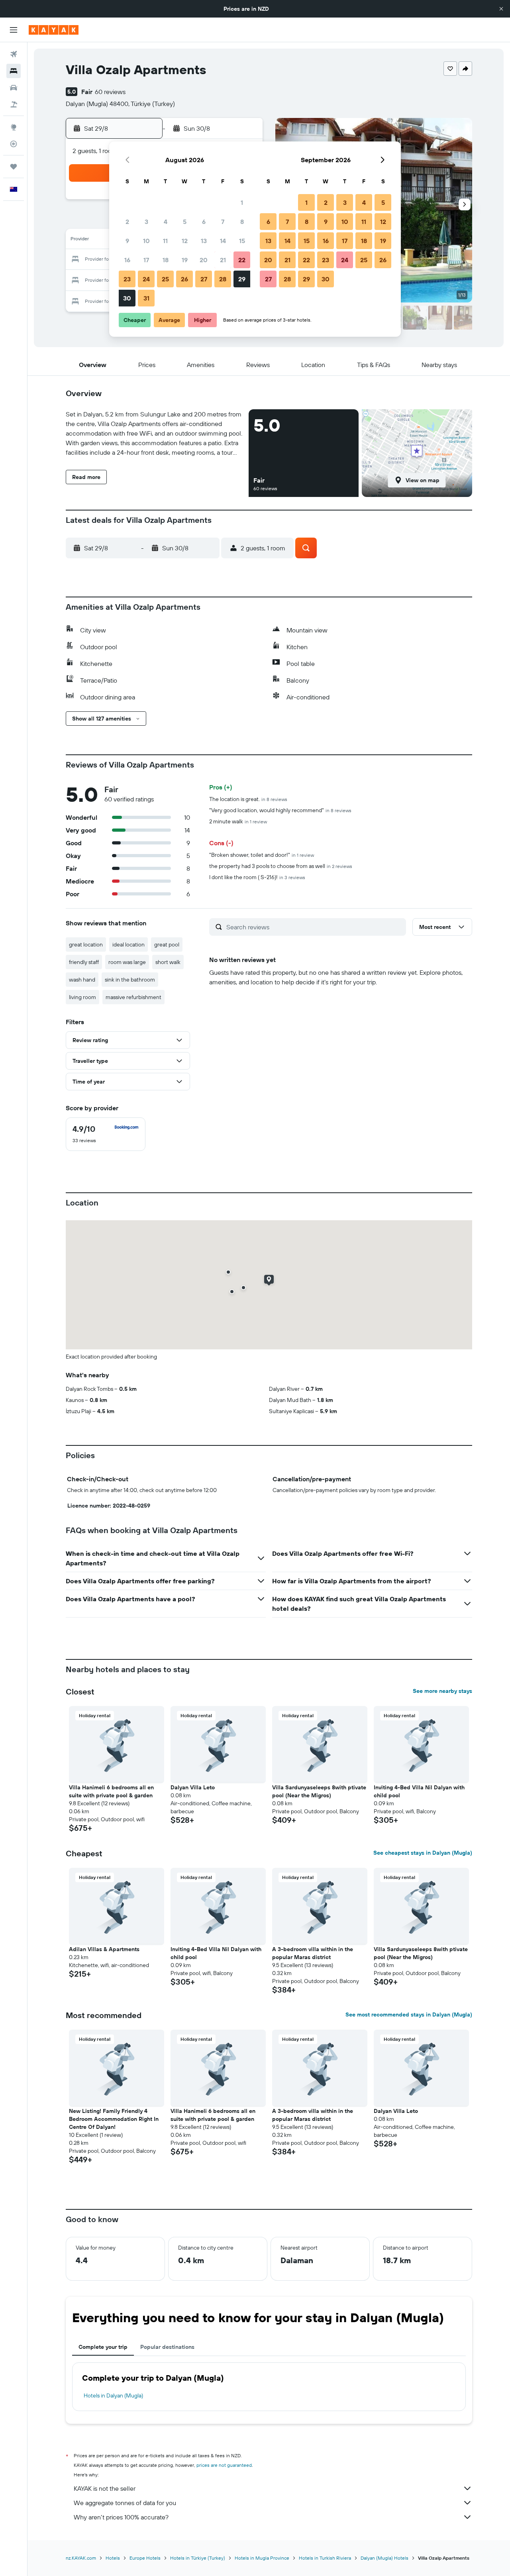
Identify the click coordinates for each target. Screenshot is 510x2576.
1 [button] (242, 202)
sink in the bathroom (130, 980)
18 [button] (166, 260)
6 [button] (204, 222)
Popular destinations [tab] (167, 2347)
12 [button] (185, 241)
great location (86, 944)
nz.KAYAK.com (81, 2558)
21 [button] (223, 260)
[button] (501, 9)
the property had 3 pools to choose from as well (281, 866)
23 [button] (127, 279)
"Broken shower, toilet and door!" (262, 855)
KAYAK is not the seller (105, 2488)
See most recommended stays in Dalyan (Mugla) (409, 2014)
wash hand (82, 980)
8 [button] (242, 222)
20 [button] (204, 260)
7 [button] (223, 222)
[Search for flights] (14, 54)
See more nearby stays (442, 1691)
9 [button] (127, 241)
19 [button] (185, 260)
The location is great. (248, 799)
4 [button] (166, 222)
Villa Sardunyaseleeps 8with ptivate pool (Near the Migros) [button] (319, 1791)
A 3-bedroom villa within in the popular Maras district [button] (313, 1953)
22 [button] (242, 260)
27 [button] (204, 279)
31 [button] (146, 298)
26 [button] (184, 279)
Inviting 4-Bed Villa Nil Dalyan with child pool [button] (419, 1791)
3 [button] (146, 222)
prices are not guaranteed (224, 2465)
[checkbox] (106, 1134)
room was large (127, 962)
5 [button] (185, 222)
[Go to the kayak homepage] (54, 30)
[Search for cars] (14, 88)
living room (82, 997)
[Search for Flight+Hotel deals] (14, 104)
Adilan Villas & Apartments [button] (104, 1949)
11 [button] (165, 241)
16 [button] (127, 260)
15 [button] (242, 241)
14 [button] (223, 241)
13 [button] (204, 241)
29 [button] (242, 279)
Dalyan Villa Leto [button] (193, 1787)
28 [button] (223, 279)
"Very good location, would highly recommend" (280, 810)
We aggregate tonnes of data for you (125, 2503)
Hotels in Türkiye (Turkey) (198, 2558)
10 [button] (146, 241)
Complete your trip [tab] (103, 2347)
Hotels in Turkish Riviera (325, 2558)
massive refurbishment (133, 997)
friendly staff (84, 962)
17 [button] (146, 260)
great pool (167, 944)
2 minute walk (238, 821)
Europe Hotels (145, 2558)
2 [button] (127, 222)
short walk (168, 962)
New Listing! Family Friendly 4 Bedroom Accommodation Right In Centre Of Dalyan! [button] (114, 2119)
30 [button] (127, 298)
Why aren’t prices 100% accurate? (121, 2517)
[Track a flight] (14, 144)
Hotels (113, 2558)
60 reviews (110, 92)
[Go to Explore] (14, 127)
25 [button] (165, 279)
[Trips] (14, 167)
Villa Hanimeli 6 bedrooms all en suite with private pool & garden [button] (111, 1791)
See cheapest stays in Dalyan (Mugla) (423, 1853)
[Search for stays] (14, 71)
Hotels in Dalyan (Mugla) (113, 2395)
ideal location (128, 944)
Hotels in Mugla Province (262, 2558)
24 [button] (146, 279)
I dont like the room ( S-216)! (257, 877)
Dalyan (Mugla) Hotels (384, 2558)
